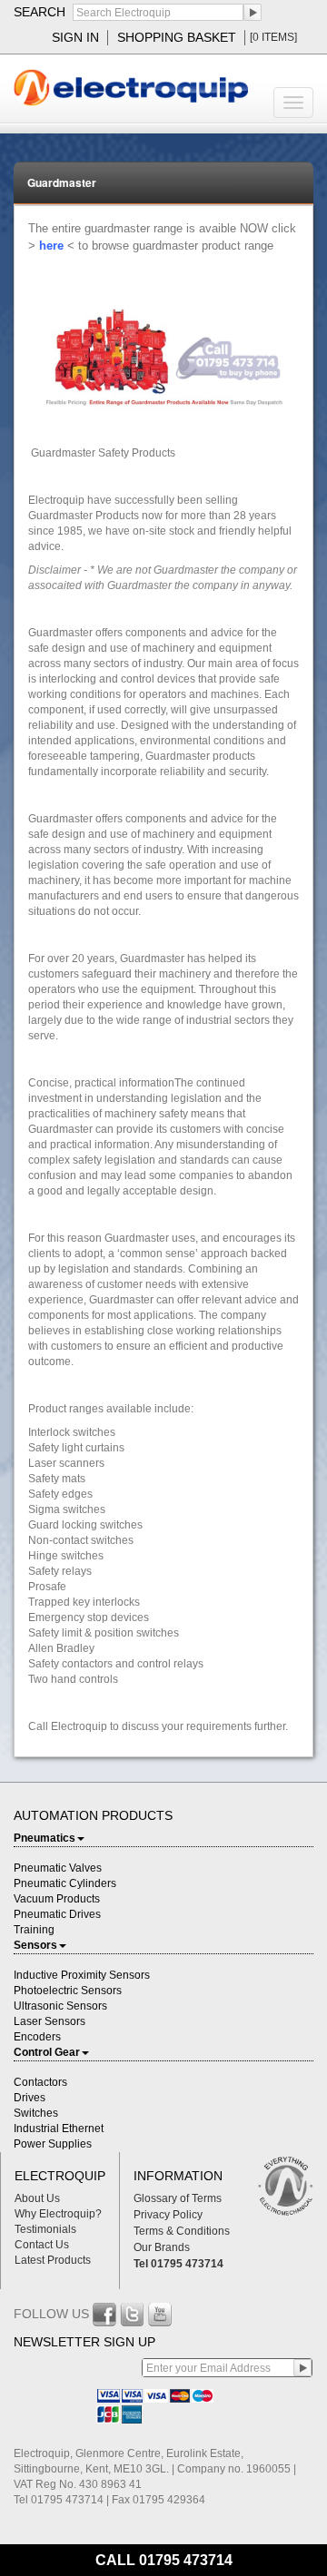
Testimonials (45, 2229)
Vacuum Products (57, 1899)
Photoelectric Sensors (68, 1991)
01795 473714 (186, 2560)
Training (34, 1930)
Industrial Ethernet (59, 2129)
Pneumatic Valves (58, 1868)
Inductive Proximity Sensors (82, 1975)
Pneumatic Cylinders (65, 1883)
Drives (30, 2098)
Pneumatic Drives (57, 1914)
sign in (75, 37)
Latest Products (53, 2260)
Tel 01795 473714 (178, 2264)
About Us (37, 2198)
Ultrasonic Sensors (60, 2006)
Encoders (37, 2037)
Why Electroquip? (58, 2214)
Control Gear (47, 2052)
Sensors (35, 1945)
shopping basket (177, 37)
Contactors (40, 2082)
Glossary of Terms (178, 2198)
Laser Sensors (50, 2021)
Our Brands (162, 2247)
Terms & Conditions (182, 2231)
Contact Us (42, 2245)
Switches (36, 2113)
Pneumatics (45, 1838)
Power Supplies (53, 2144)
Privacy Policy (168, 2215)
